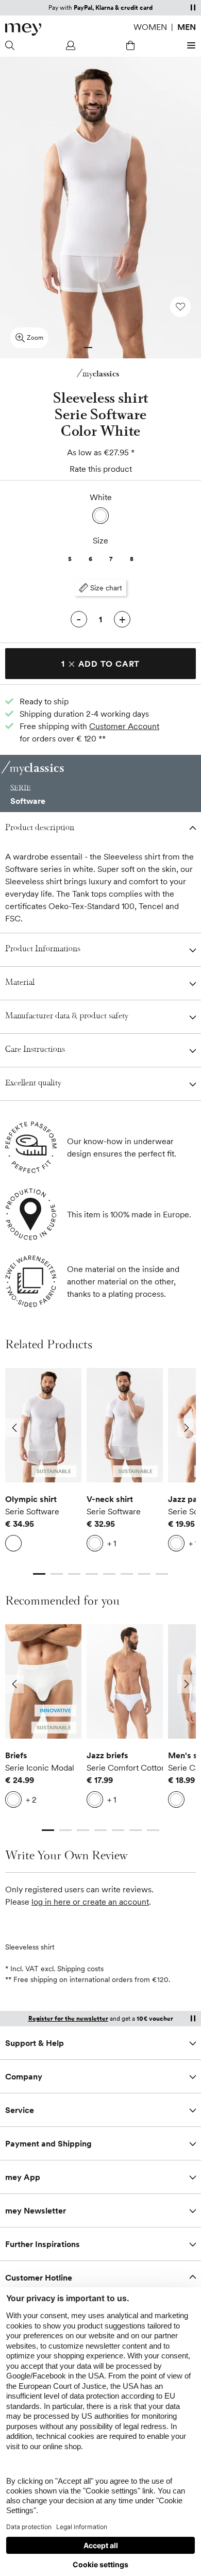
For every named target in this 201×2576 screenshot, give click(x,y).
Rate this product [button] (101, 469)
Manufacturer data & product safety (67, 1017)
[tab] (88, 348)
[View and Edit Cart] (130, 45)
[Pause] (193, 7)
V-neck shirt (110, 1499)
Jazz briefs (107, 1755)
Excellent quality (33, 1084)
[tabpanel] (43, 1462)
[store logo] (23, 29)
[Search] (11, 45)
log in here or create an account (90, 1902)
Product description (40, 828)
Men (187, 27)
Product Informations (43, 950)
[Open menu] (190, 45)
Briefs (16, 1755)
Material (20, 983)
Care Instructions (35, 1050)
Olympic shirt (31, 1499)
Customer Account (124, 726)
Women (150, 27)
